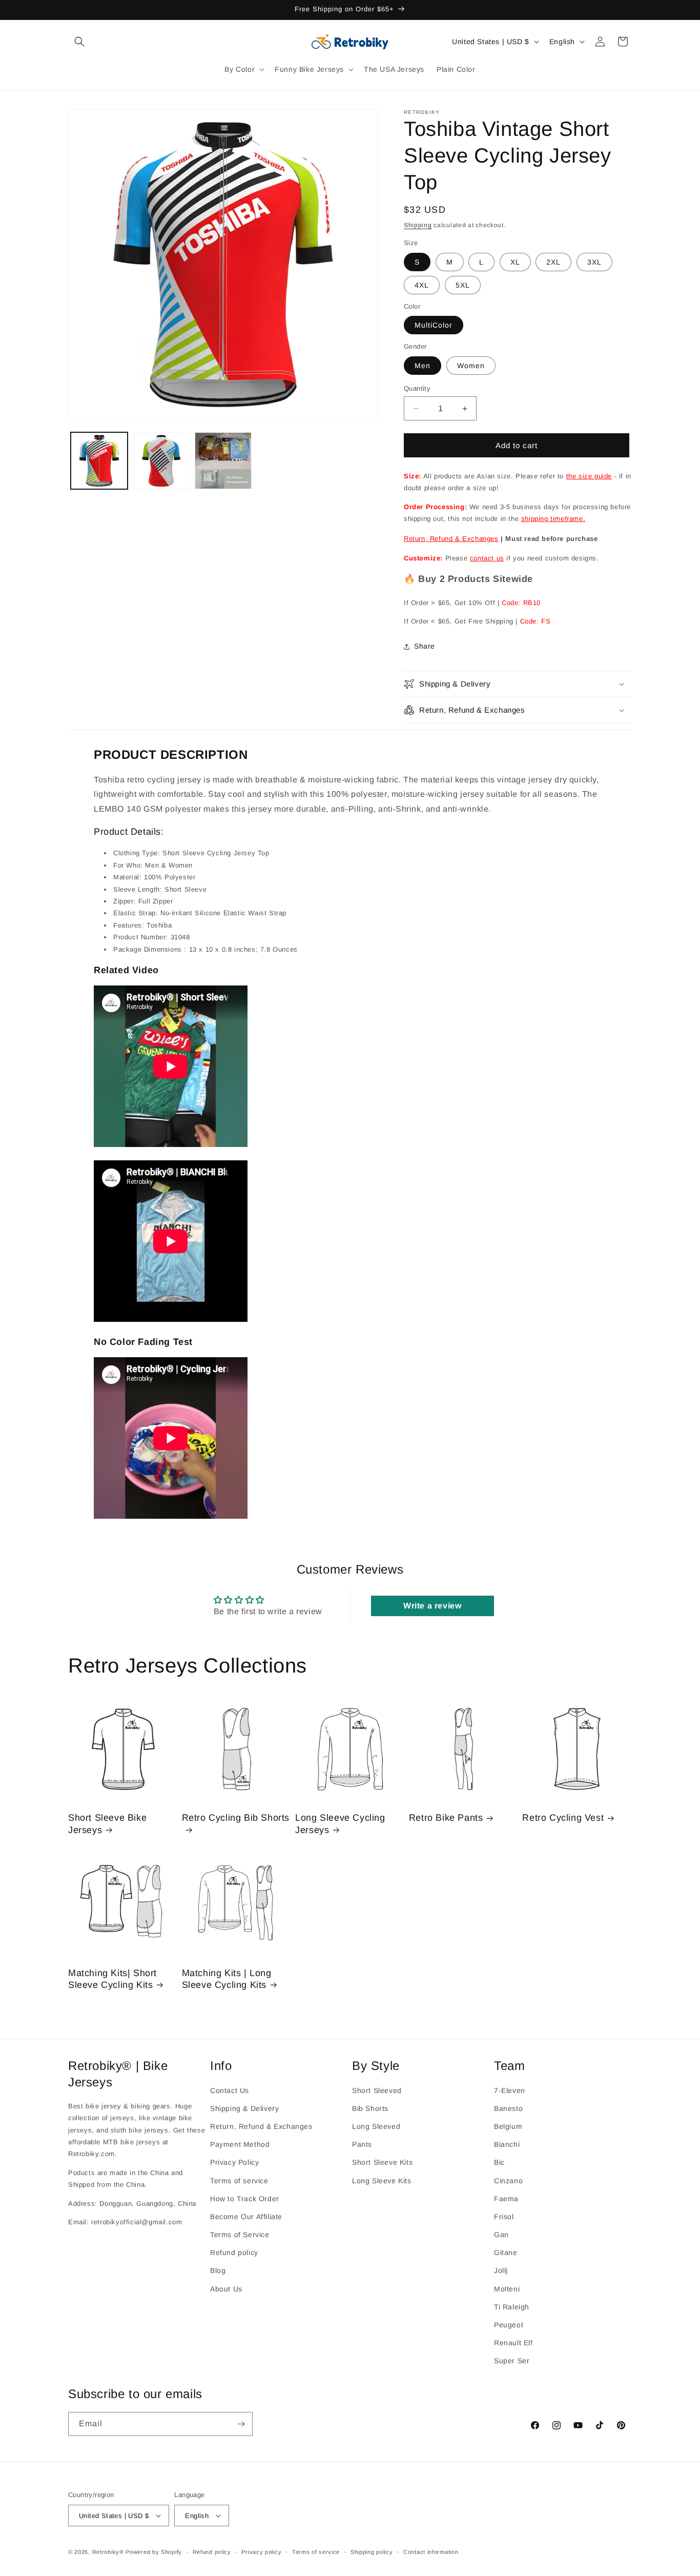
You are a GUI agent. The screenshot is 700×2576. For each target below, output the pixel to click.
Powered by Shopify (154, 2552)
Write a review (432, 1606)
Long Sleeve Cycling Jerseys (340, 1824)
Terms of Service (240, 2235)
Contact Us (230, 2090)
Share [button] (425, 646)
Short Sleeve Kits (382, 2162)
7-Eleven (510, 2090)
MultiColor (434, 325)
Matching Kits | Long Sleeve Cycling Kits (227, 1979)
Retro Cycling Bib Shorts (236, 1818)
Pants (362, 2144)
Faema (506, 2199)
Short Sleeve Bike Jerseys (107, 1824)
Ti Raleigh (512, 2307)
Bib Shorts (370, 2108)
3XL (594, 262)
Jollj (501, 2270)
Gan (501, 2235)
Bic (499, 2162)
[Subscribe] (241, 2424)
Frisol (504, 2217)
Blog (218, 2270)
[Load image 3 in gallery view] (223, 461)
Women (471, 366)
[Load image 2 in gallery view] (161, 461)
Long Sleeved (376, 2126)
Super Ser (512, 2361)
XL (515, 262)
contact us (487, 558)
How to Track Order (245, 2199)
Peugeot (509, 2325)
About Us (226, 2289)
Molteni (507, 2289)
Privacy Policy (234, 2162)
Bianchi (507, 2144)
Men (423, 366)
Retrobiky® (108, 2552)
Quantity (417, 388)
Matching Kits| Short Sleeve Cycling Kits (112, 1979)
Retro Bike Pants (446, 1818)
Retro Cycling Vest (563, 1818)
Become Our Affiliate (246, 2217)
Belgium (508, 2126)
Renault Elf (513, 2343)
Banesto (508, 2108)
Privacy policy (261, 2552)
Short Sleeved (377, 2090)
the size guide (589, 476)
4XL (422, 285)
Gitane (506, 2252)
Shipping (418, 225)
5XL (463, 285)
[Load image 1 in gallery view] (99, 461)
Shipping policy (372, 2552)
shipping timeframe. (553, 519)
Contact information (431, 2552)
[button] (79, 42)
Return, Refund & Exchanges (451, 539)
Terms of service (239, 2181)
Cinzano (508, 2181)
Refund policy (234, 2252)
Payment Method (240, 2144)
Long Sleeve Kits (382, 2181)
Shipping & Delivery (244, 2108)
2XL (553, 262)
